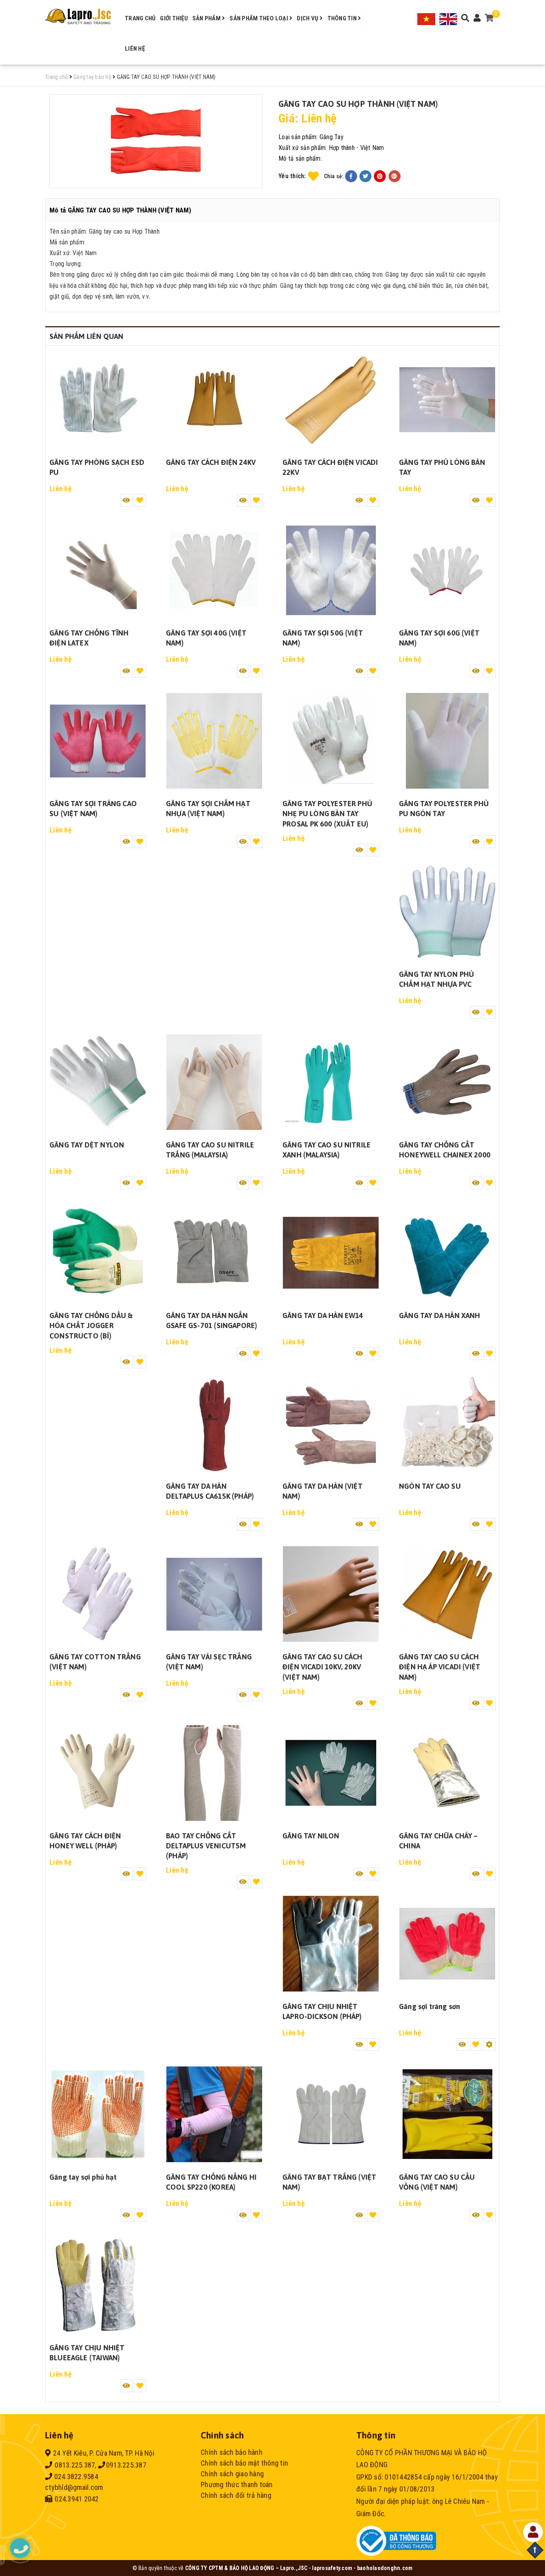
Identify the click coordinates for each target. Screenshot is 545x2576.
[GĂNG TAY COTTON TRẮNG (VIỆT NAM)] (98, 1594)
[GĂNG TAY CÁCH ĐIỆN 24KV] (214, 399)
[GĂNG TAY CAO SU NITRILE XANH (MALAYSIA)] (331, 1082)
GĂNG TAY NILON (311, 1836)
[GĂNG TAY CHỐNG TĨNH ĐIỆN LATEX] (98, 570)
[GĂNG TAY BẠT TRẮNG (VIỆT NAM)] (331, 2114)
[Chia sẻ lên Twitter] (365, 176)
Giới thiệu (174, 18)
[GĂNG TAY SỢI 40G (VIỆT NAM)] (214, 570)
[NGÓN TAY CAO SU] (447, 1423)
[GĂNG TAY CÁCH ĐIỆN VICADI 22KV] (331, 399)
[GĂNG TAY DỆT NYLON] (98, 1082)
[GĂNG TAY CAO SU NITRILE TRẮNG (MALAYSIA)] (214, 1082)
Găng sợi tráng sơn (429, 2006)
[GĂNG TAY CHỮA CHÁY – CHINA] (447, 1773)
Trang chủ (140, 18)
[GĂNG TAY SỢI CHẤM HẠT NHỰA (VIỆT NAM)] (214, 741)
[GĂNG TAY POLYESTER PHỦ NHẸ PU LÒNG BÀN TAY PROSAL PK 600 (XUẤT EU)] (331, 741)
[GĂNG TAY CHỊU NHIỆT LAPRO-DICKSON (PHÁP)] (331, 1944)
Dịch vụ (308, 18)
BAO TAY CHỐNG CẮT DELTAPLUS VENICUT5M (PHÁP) (206, 1846)
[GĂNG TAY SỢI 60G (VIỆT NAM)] (447, 570)
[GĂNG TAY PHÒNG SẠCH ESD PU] (98, 399)
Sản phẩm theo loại (259, 18)
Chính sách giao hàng (232, 2474)
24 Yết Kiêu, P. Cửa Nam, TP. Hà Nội (104, 2453)
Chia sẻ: (334, 176)
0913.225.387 (126, 2465)
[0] (489, 19)
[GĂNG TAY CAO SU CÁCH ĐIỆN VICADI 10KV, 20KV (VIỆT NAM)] (331, 1594)
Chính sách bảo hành (232, 2452)
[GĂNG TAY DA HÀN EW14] (331, 1253)
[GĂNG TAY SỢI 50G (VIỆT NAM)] (331, 570)
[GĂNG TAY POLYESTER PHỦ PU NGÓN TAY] (447, 741)
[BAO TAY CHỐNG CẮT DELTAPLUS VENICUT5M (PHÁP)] (214, 1773)
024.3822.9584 (75, 2477)
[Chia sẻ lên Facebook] (351, 176)
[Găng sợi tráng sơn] (447, 1944)
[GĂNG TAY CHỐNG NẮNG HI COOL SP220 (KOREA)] (214, 2114)
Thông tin (343, 18)
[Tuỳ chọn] (490, 2045)
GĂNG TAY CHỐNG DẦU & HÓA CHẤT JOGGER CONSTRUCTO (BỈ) (91, 1325)
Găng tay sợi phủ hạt (83, 2177)
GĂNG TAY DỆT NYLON (87, 1145)
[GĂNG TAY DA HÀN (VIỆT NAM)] (331, 1423)
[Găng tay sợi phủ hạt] (98, 2114)
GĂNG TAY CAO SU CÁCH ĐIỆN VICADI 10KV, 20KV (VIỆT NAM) (323, 1667)
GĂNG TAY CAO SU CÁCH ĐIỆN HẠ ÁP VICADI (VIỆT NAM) (440, 1667)
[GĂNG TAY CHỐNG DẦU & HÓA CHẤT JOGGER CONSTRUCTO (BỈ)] (98, 1253)
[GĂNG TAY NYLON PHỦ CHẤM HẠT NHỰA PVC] (447, 911)
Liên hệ (135, 49)
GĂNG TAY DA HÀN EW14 (323, 1316)
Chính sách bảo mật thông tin (244, 2463)
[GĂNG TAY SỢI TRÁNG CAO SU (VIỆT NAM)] (98, 741)
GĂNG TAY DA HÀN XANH (440, 1316)
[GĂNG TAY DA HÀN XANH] (447, 1253)
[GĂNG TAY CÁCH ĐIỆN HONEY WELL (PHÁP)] (98, 1773)
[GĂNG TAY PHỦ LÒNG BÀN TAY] (447, 399)
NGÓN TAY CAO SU (430, 1486)
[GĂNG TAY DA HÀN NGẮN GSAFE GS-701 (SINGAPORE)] (214, 1253)
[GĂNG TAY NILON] (331, 1773)
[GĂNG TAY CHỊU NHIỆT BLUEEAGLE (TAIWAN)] (98, 2285)
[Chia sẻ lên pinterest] (380, 176)
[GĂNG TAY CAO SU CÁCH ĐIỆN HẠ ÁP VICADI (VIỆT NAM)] (447, 1594)
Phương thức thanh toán (237, 2484)
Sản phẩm (207, 18)
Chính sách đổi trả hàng (236, 2495)
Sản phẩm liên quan (86, 336)
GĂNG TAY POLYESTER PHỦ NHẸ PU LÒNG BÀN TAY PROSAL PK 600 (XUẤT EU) (327, 814)
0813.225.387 (74, 2465)
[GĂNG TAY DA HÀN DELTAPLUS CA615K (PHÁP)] (214, 1423)
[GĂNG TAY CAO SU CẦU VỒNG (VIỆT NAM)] (447, 2114)
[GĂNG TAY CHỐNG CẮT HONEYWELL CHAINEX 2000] (447, 1082)
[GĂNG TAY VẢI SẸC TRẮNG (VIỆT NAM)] (214, 1594)
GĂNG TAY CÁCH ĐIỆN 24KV (211, 462)
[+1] (395, 176)
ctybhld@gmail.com (74, 2487)
